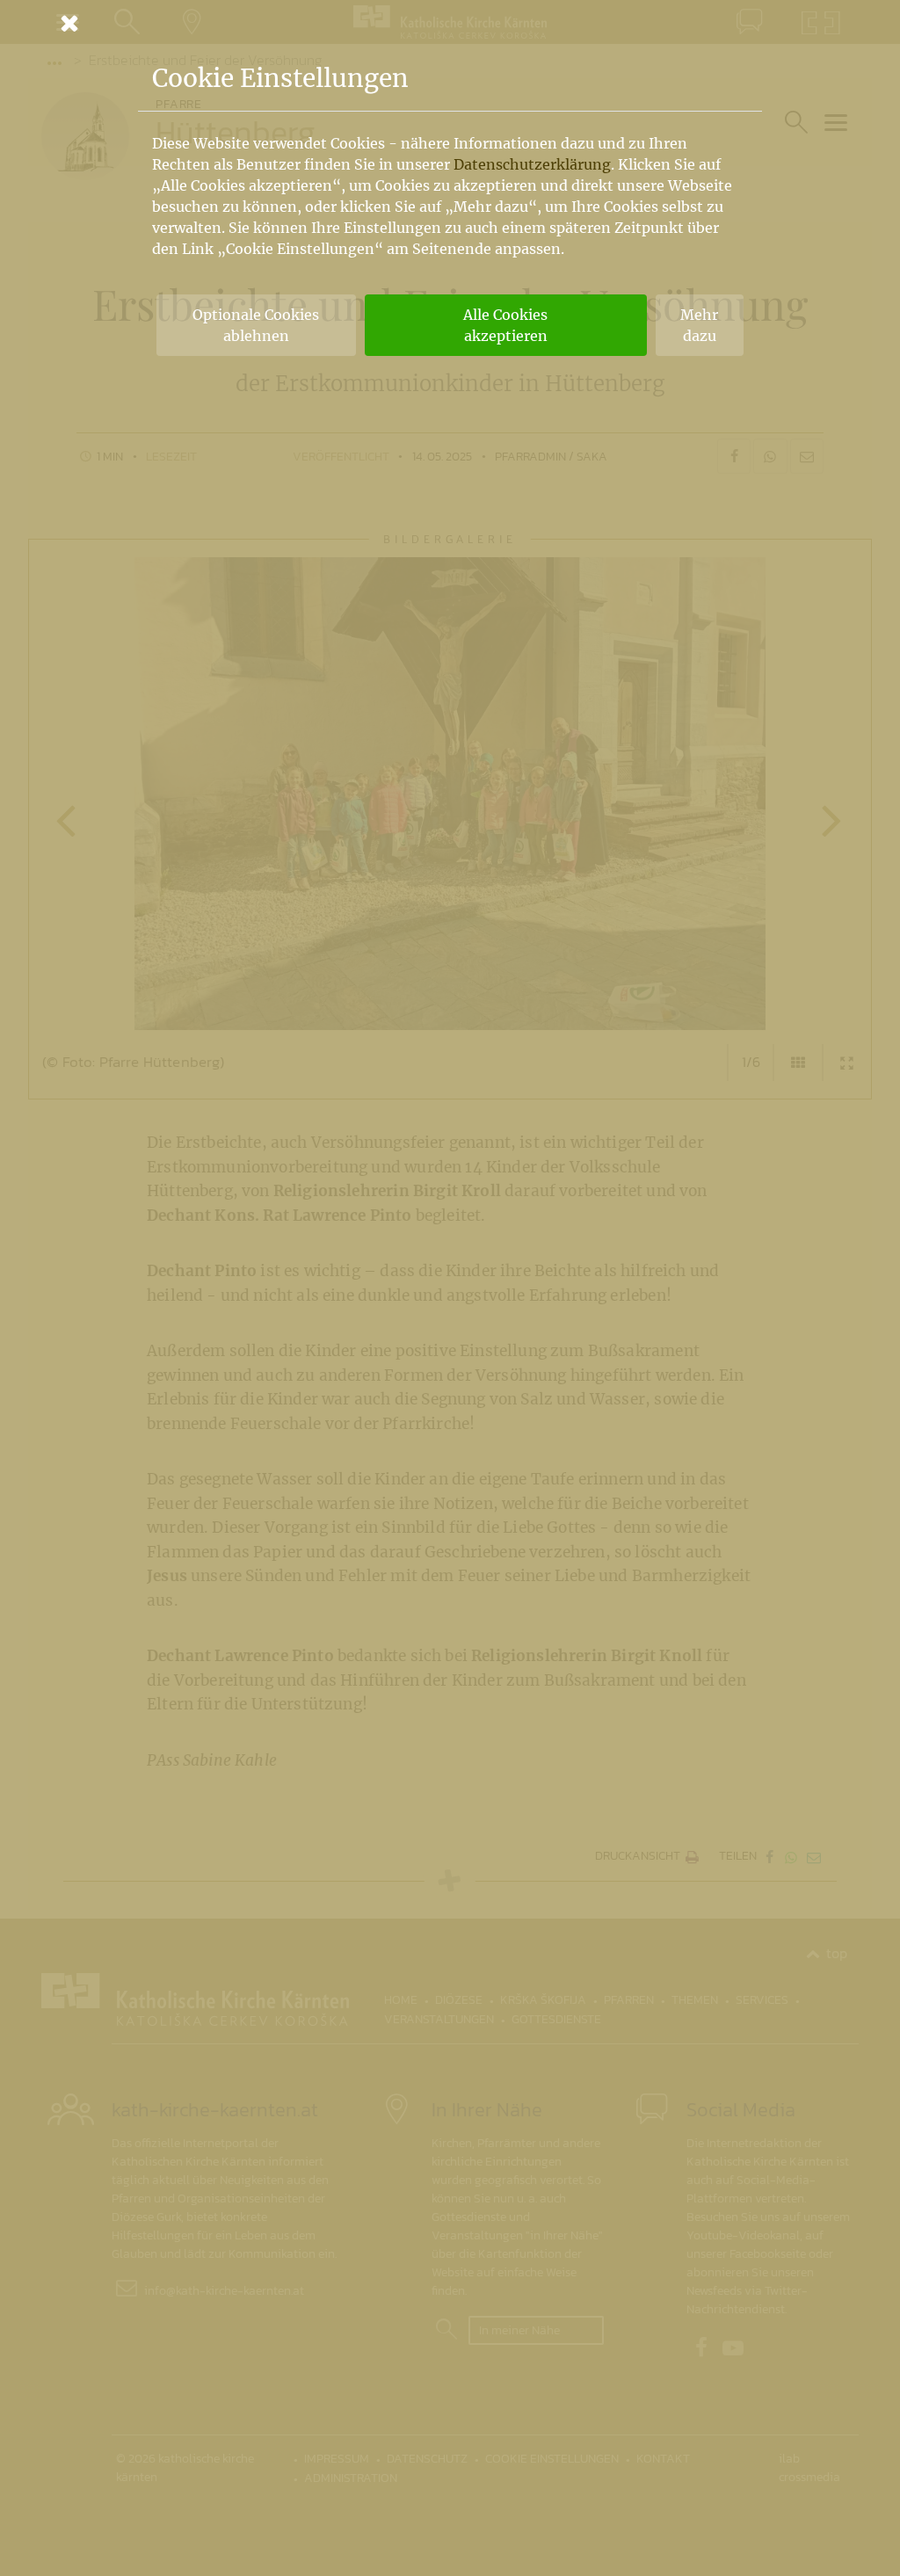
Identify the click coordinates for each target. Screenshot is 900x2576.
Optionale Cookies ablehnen (256, 325)
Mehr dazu (699, 325)
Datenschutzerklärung (532, 164)
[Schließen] (450, 23)
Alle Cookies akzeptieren (505, 325)
